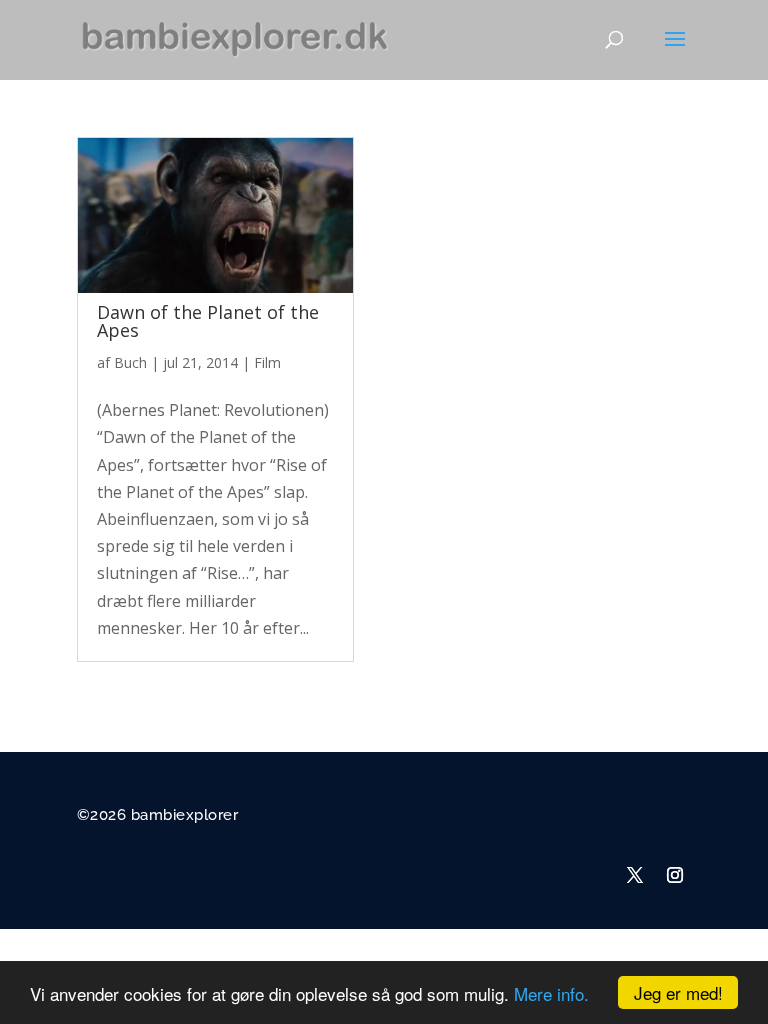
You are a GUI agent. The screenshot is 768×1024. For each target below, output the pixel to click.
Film (267, 362)
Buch (130, 362)
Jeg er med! (678, 992)
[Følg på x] (635, 875)
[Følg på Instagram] (675, 875)
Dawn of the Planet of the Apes (208, 321)
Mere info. (551, 993)
